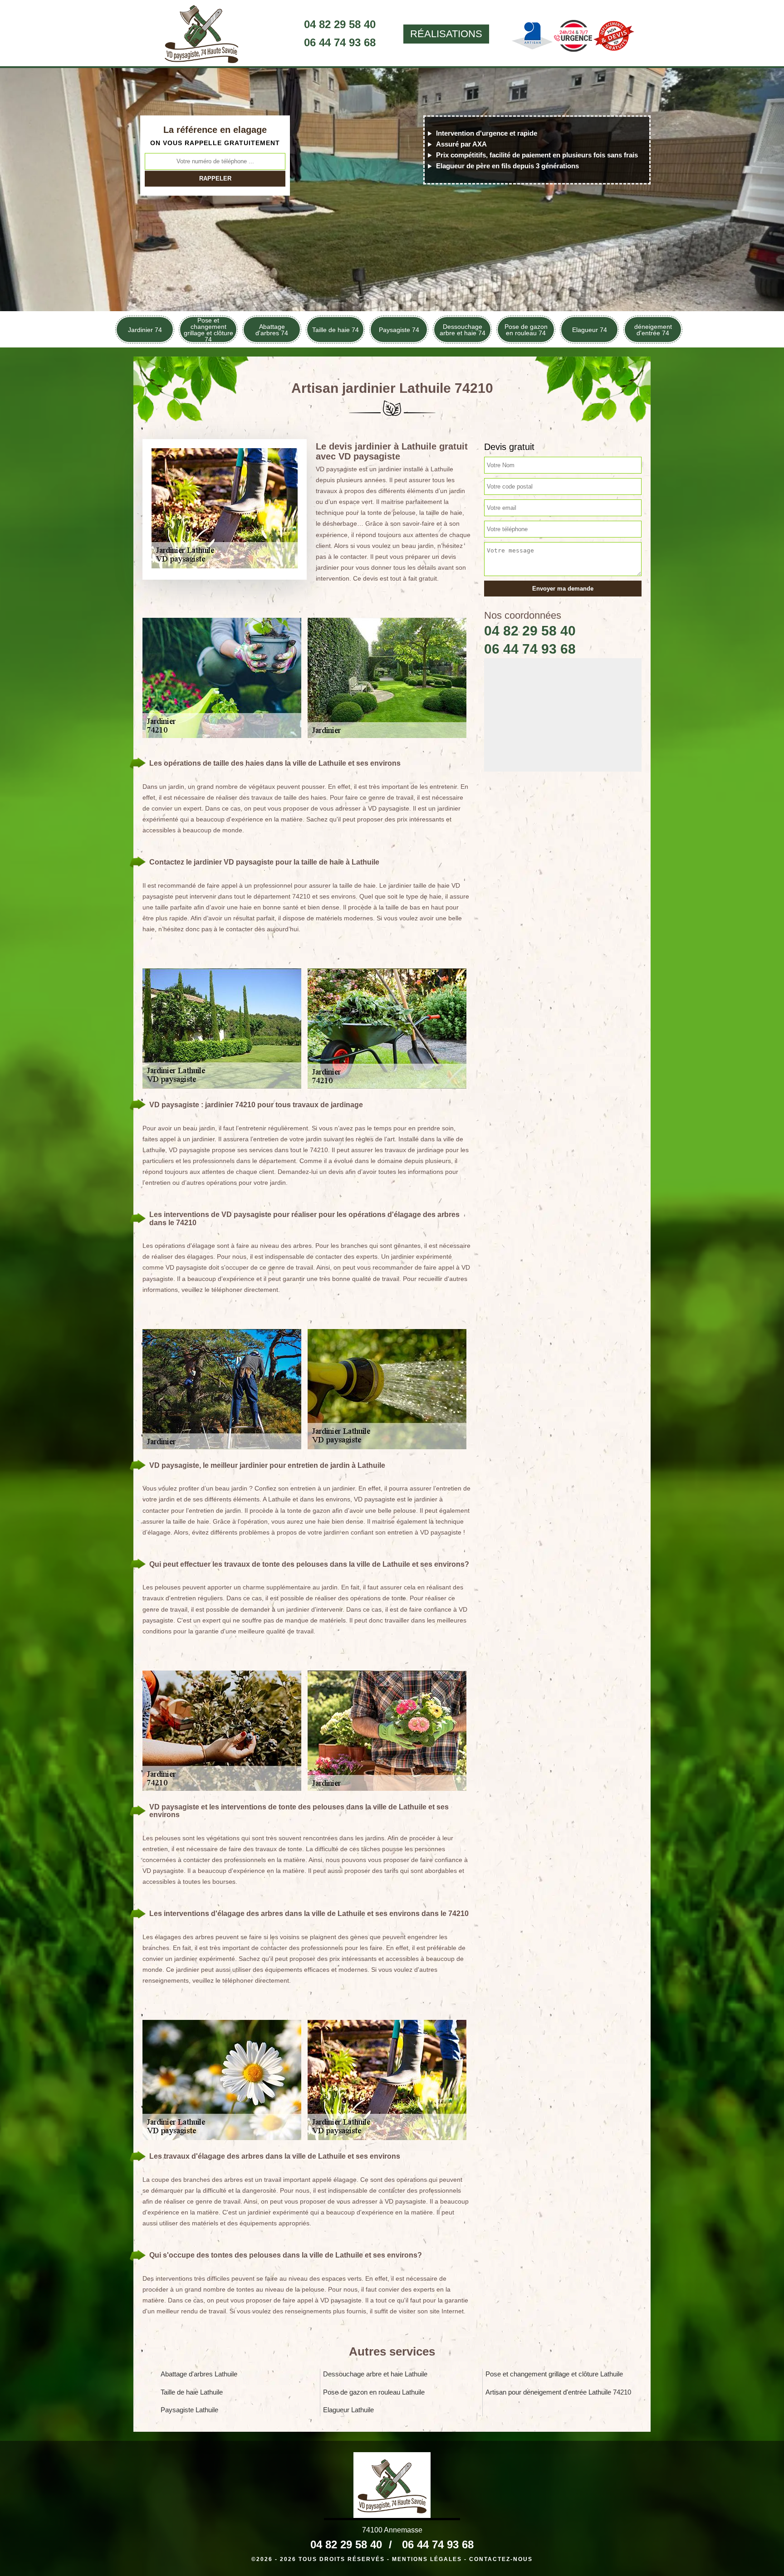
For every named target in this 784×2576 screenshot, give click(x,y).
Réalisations (446, 34)
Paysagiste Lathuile (189, 2410)
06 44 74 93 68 (340, 42)
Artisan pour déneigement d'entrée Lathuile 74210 (558, 2392)
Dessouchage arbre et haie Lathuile (375, 2374)
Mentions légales (427, 2559)
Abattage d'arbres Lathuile (199, 2374)
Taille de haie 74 (336, 330)
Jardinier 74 (145, 330)
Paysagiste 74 (399, 330)
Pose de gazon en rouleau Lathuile (374, 2392)
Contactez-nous (501, 2559)
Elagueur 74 (590, 330)
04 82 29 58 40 (340, 24)
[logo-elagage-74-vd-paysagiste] (201, 34)
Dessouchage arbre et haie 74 (463, 330)
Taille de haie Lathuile (192, 2392)
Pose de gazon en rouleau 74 (526, 330)
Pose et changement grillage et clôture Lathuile (554, 2374)
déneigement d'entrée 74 (653, 330)
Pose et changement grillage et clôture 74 (208, 330)
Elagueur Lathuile (348, 2410)
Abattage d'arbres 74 (272, 330)
